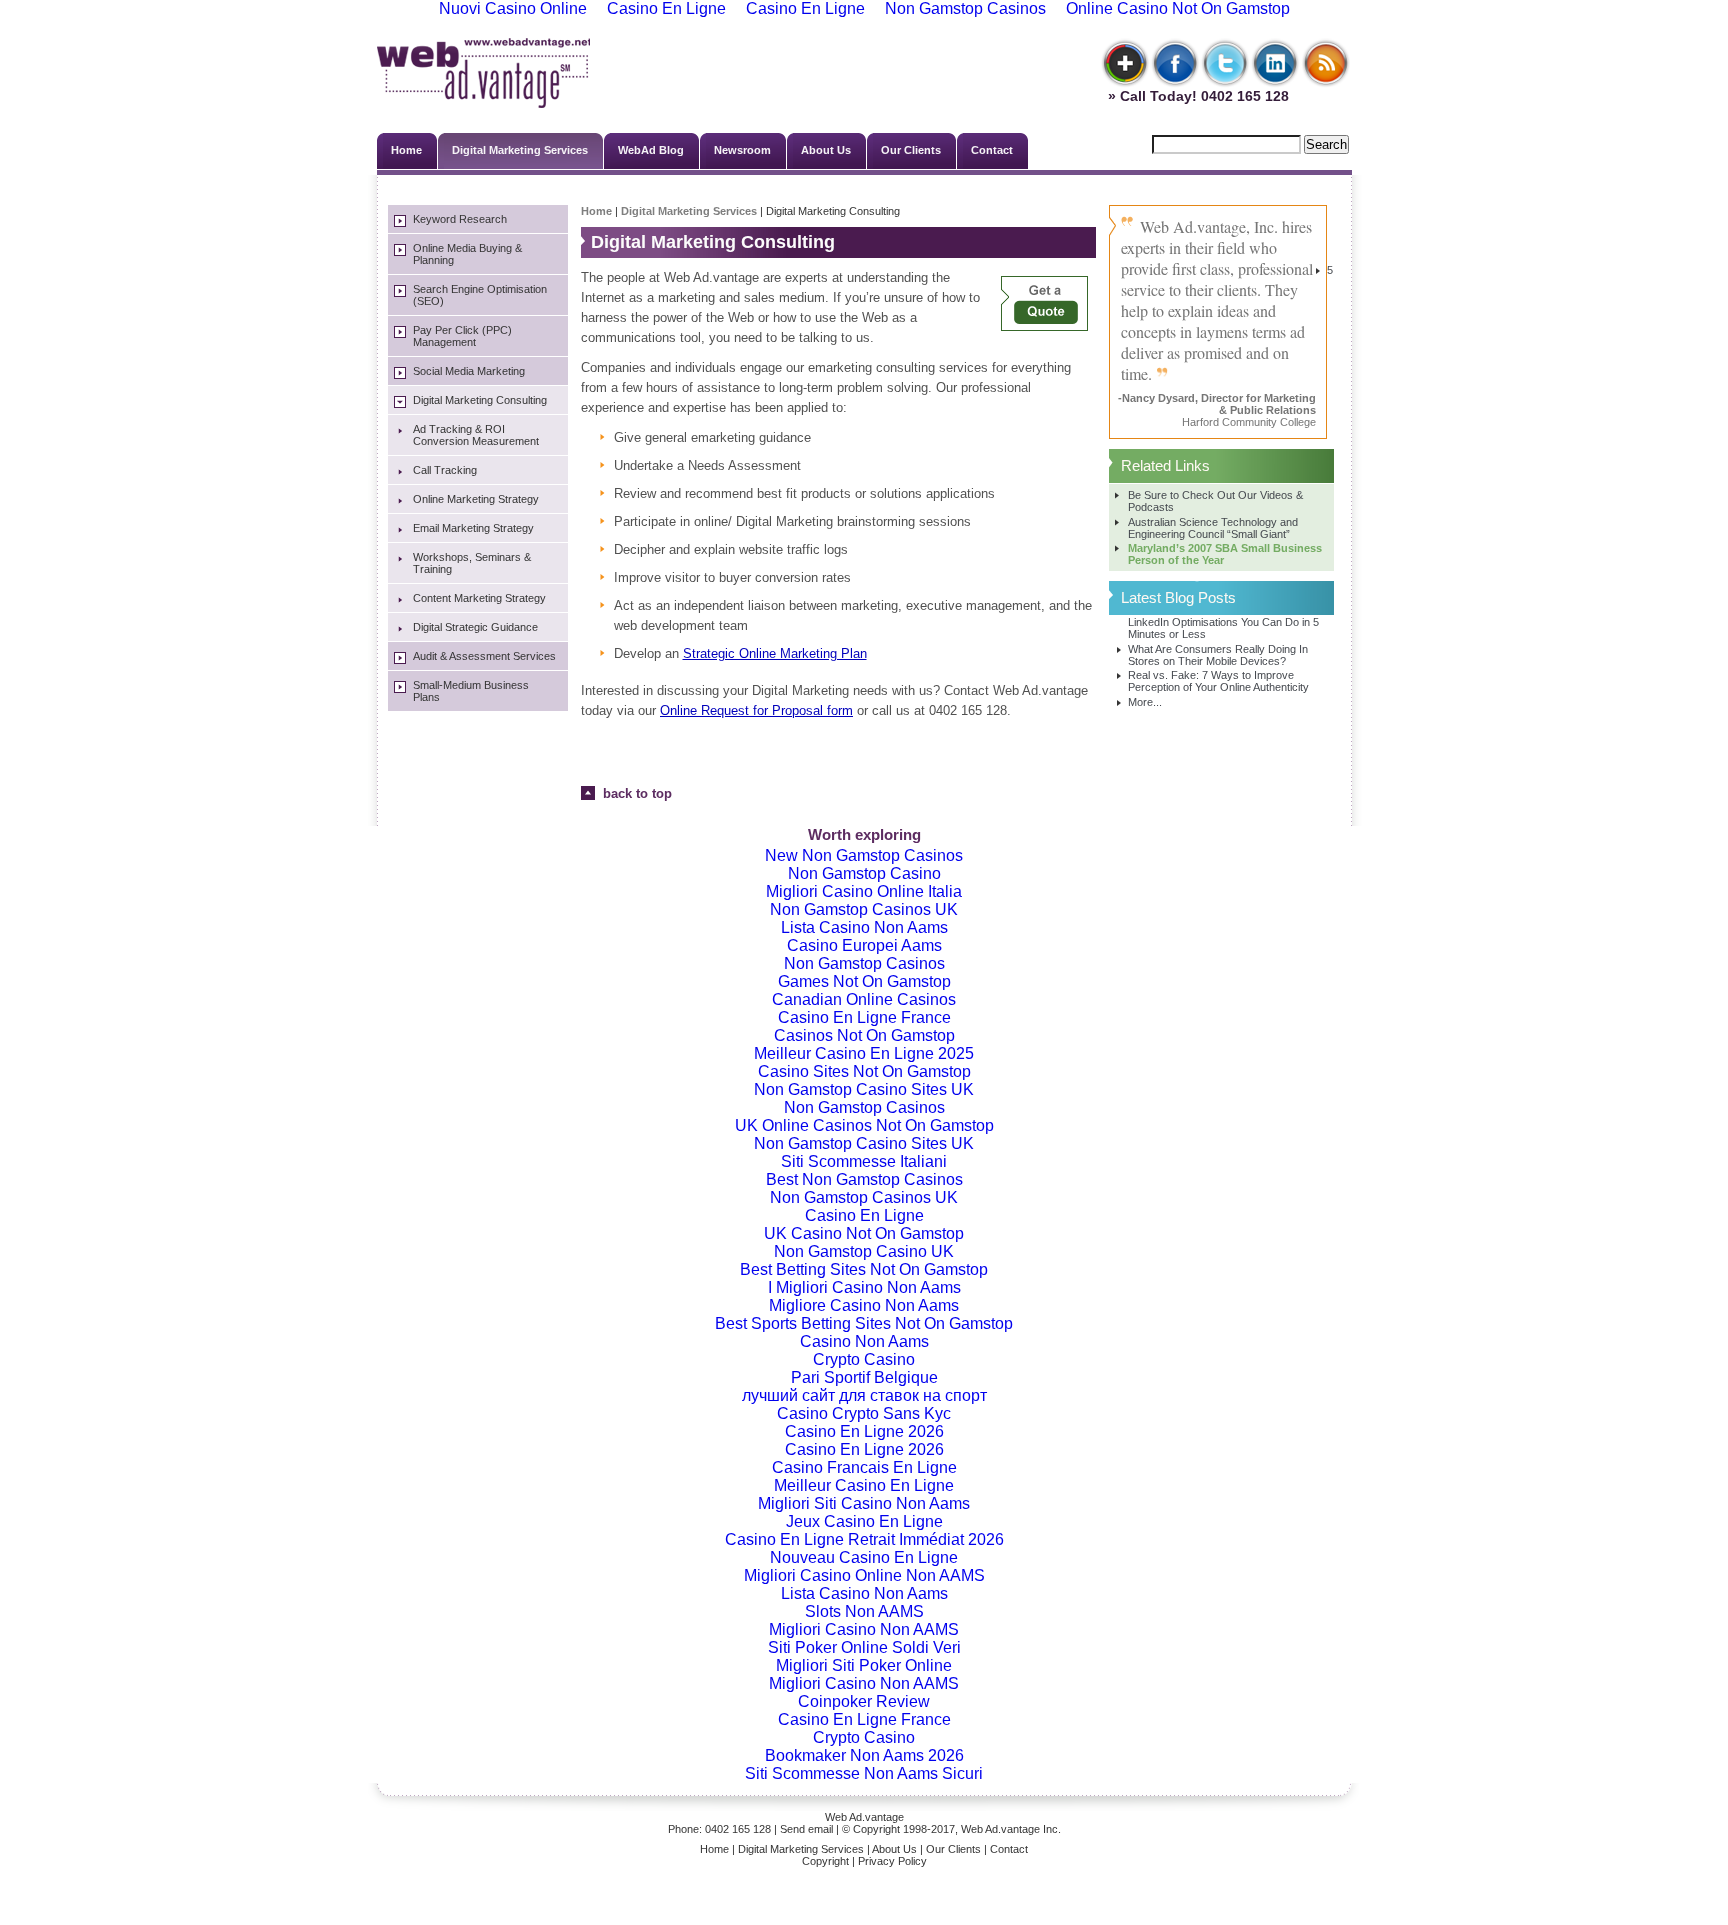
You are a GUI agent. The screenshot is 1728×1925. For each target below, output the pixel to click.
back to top (633, 793)
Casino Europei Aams (864, 945)
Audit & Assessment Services (484, 656)
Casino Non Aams (864, 1341)
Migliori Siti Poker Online (864, 1665)
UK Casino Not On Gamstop (864, 1233)
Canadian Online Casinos (864, 999)
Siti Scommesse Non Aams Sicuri (864, 1773)
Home (406, 150)
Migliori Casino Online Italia (864, 891)
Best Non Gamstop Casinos (864, 1179)
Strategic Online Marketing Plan (775, 653)
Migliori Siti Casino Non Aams (864, 1503)
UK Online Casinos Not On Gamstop (864, 1125)
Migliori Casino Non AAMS (864, 1629)
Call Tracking (445, 470)
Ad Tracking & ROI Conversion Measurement (476, 435)
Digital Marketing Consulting (480, 400)
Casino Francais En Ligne (864, 1467)
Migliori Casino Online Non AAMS (864, 1575)
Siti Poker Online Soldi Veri (864, 1647)
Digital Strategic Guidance (475, 627)
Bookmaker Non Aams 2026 (864, 1755)
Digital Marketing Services (520, 150)
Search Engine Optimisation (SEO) (480, 295)
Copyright (825, 1861)
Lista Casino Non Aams (864, 927)
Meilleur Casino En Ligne (864, 1485)
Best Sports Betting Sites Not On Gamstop (864, 1323)
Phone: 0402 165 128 (719, 1829)
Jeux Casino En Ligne (864, 1521)
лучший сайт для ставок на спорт (864, 1395)
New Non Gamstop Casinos (864, 855)
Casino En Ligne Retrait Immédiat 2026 (864, 1539)
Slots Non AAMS (864, 1611)
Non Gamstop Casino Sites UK (864, 1089)
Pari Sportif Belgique (864, 1377)
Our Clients (911, 150)
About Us (826, 150)
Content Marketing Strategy (479, 598)
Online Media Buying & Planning (467, 254)
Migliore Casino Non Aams (864, 1305)
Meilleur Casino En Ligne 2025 (864, 1053)
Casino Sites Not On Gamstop (864, 1071)
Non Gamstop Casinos (864, 963)
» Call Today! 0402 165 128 (1194, 96)
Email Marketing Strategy (473, 528)
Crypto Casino (864, 1359)
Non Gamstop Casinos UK (864, 909)
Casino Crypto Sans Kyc (864, 1413)
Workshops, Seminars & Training (472, 563)
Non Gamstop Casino (864, 873)
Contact (992, 150)
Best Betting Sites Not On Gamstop (864, 1269)
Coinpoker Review (864, 1701)
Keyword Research (460, 219)
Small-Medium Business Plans (471, 691)
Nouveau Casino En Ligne (864, 1557)
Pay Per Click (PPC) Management (462, 336)
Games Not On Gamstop (864, 981)
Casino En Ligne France (864, 1017)
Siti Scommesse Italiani (864, 1161)
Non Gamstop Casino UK (864, 1251)
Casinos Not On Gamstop (864, 1035)
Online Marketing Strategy (476, 499)
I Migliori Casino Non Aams (864, 1287)
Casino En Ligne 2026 (864, 1431)
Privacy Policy (892, 1861)
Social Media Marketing (469, 371)
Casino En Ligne (864, 1215)
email (820, 1829)
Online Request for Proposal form (756, 710)
